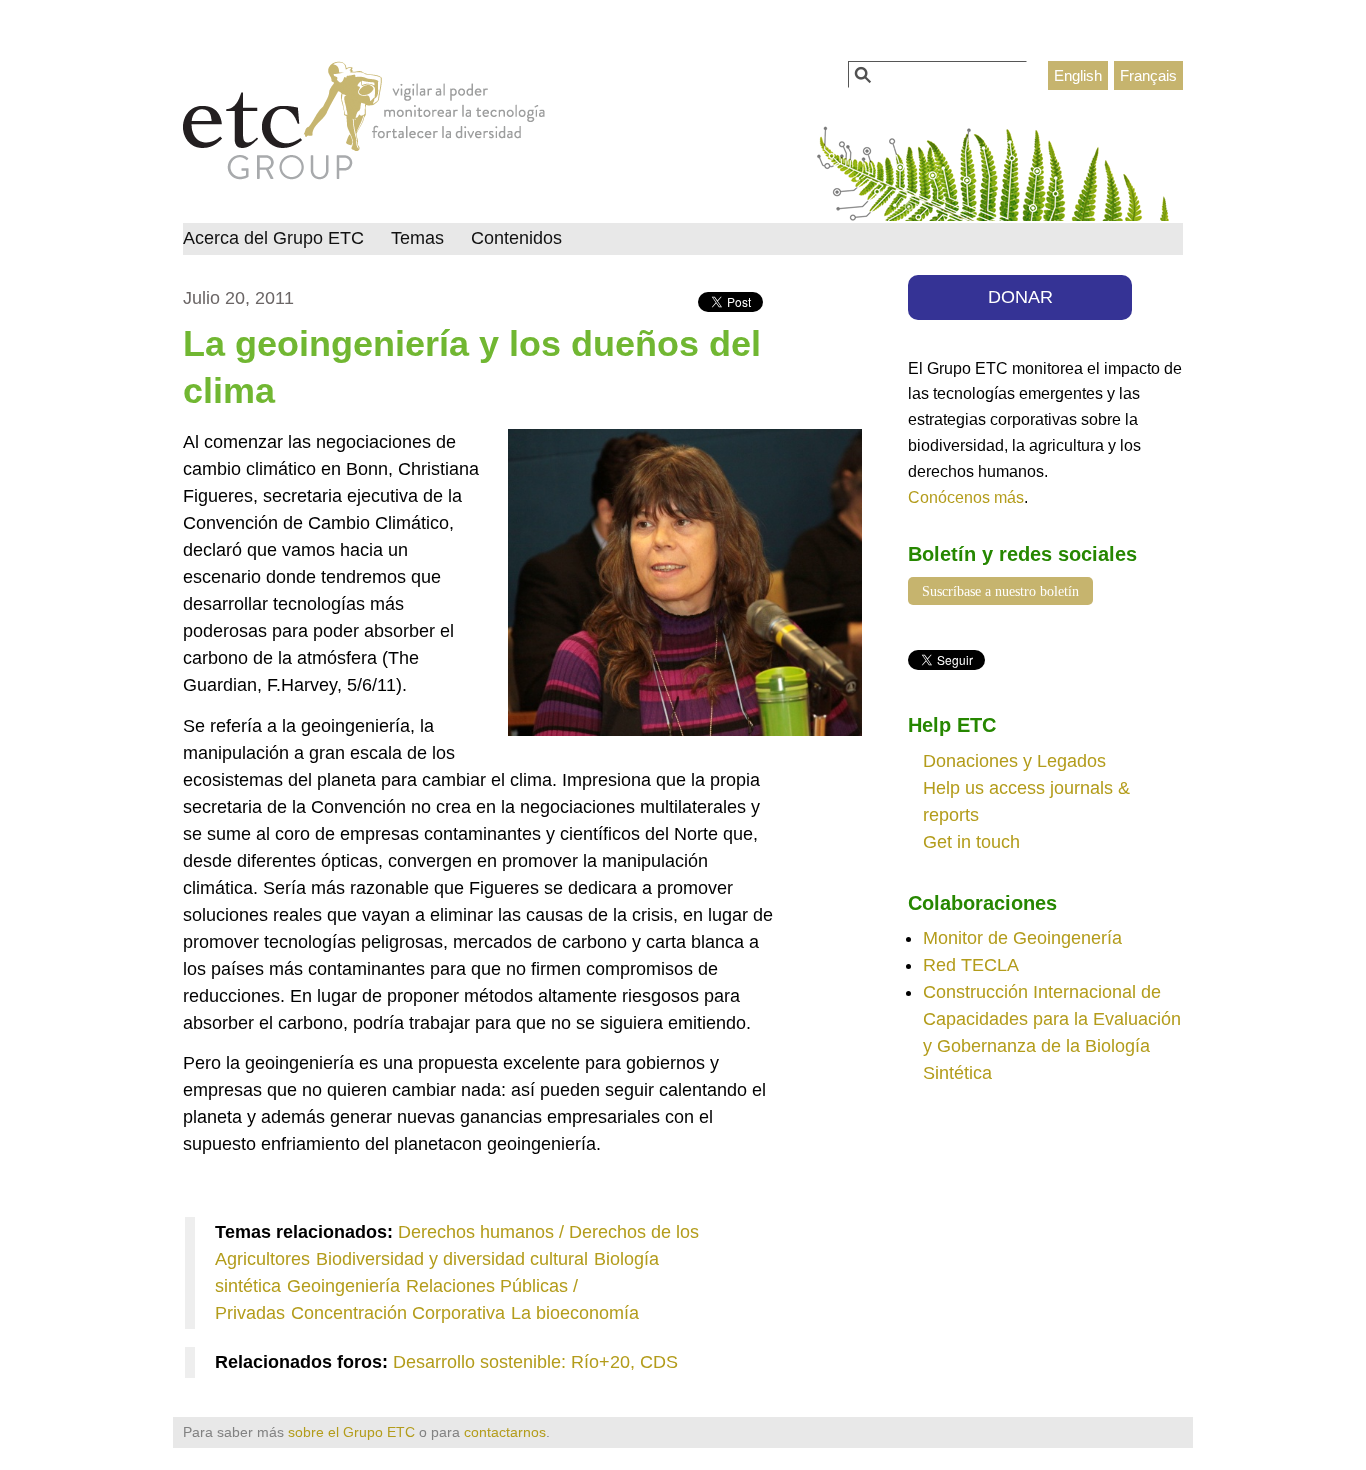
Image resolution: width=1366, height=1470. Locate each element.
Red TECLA (971, 965)
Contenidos (516, 238)
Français (1148, 75)
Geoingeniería (343, 1286)
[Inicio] (364, 126)
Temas (417, 238)
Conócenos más (966, 497)
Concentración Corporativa (398, 1313)
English (1078, 75)
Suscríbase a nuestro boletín (1000, 591)
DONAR (1020, 297)
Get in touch (971, 842)
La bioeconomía (575, 1313)
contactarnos (505, 1432)
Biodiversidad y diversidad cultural (452, 1259)
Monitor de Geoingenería (1022, 938)
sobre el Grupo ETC (351, 1432)
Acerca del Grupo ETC (273, 238)
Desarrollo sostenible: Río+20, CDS (535, 1362)
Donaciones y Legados (1014, 761)
